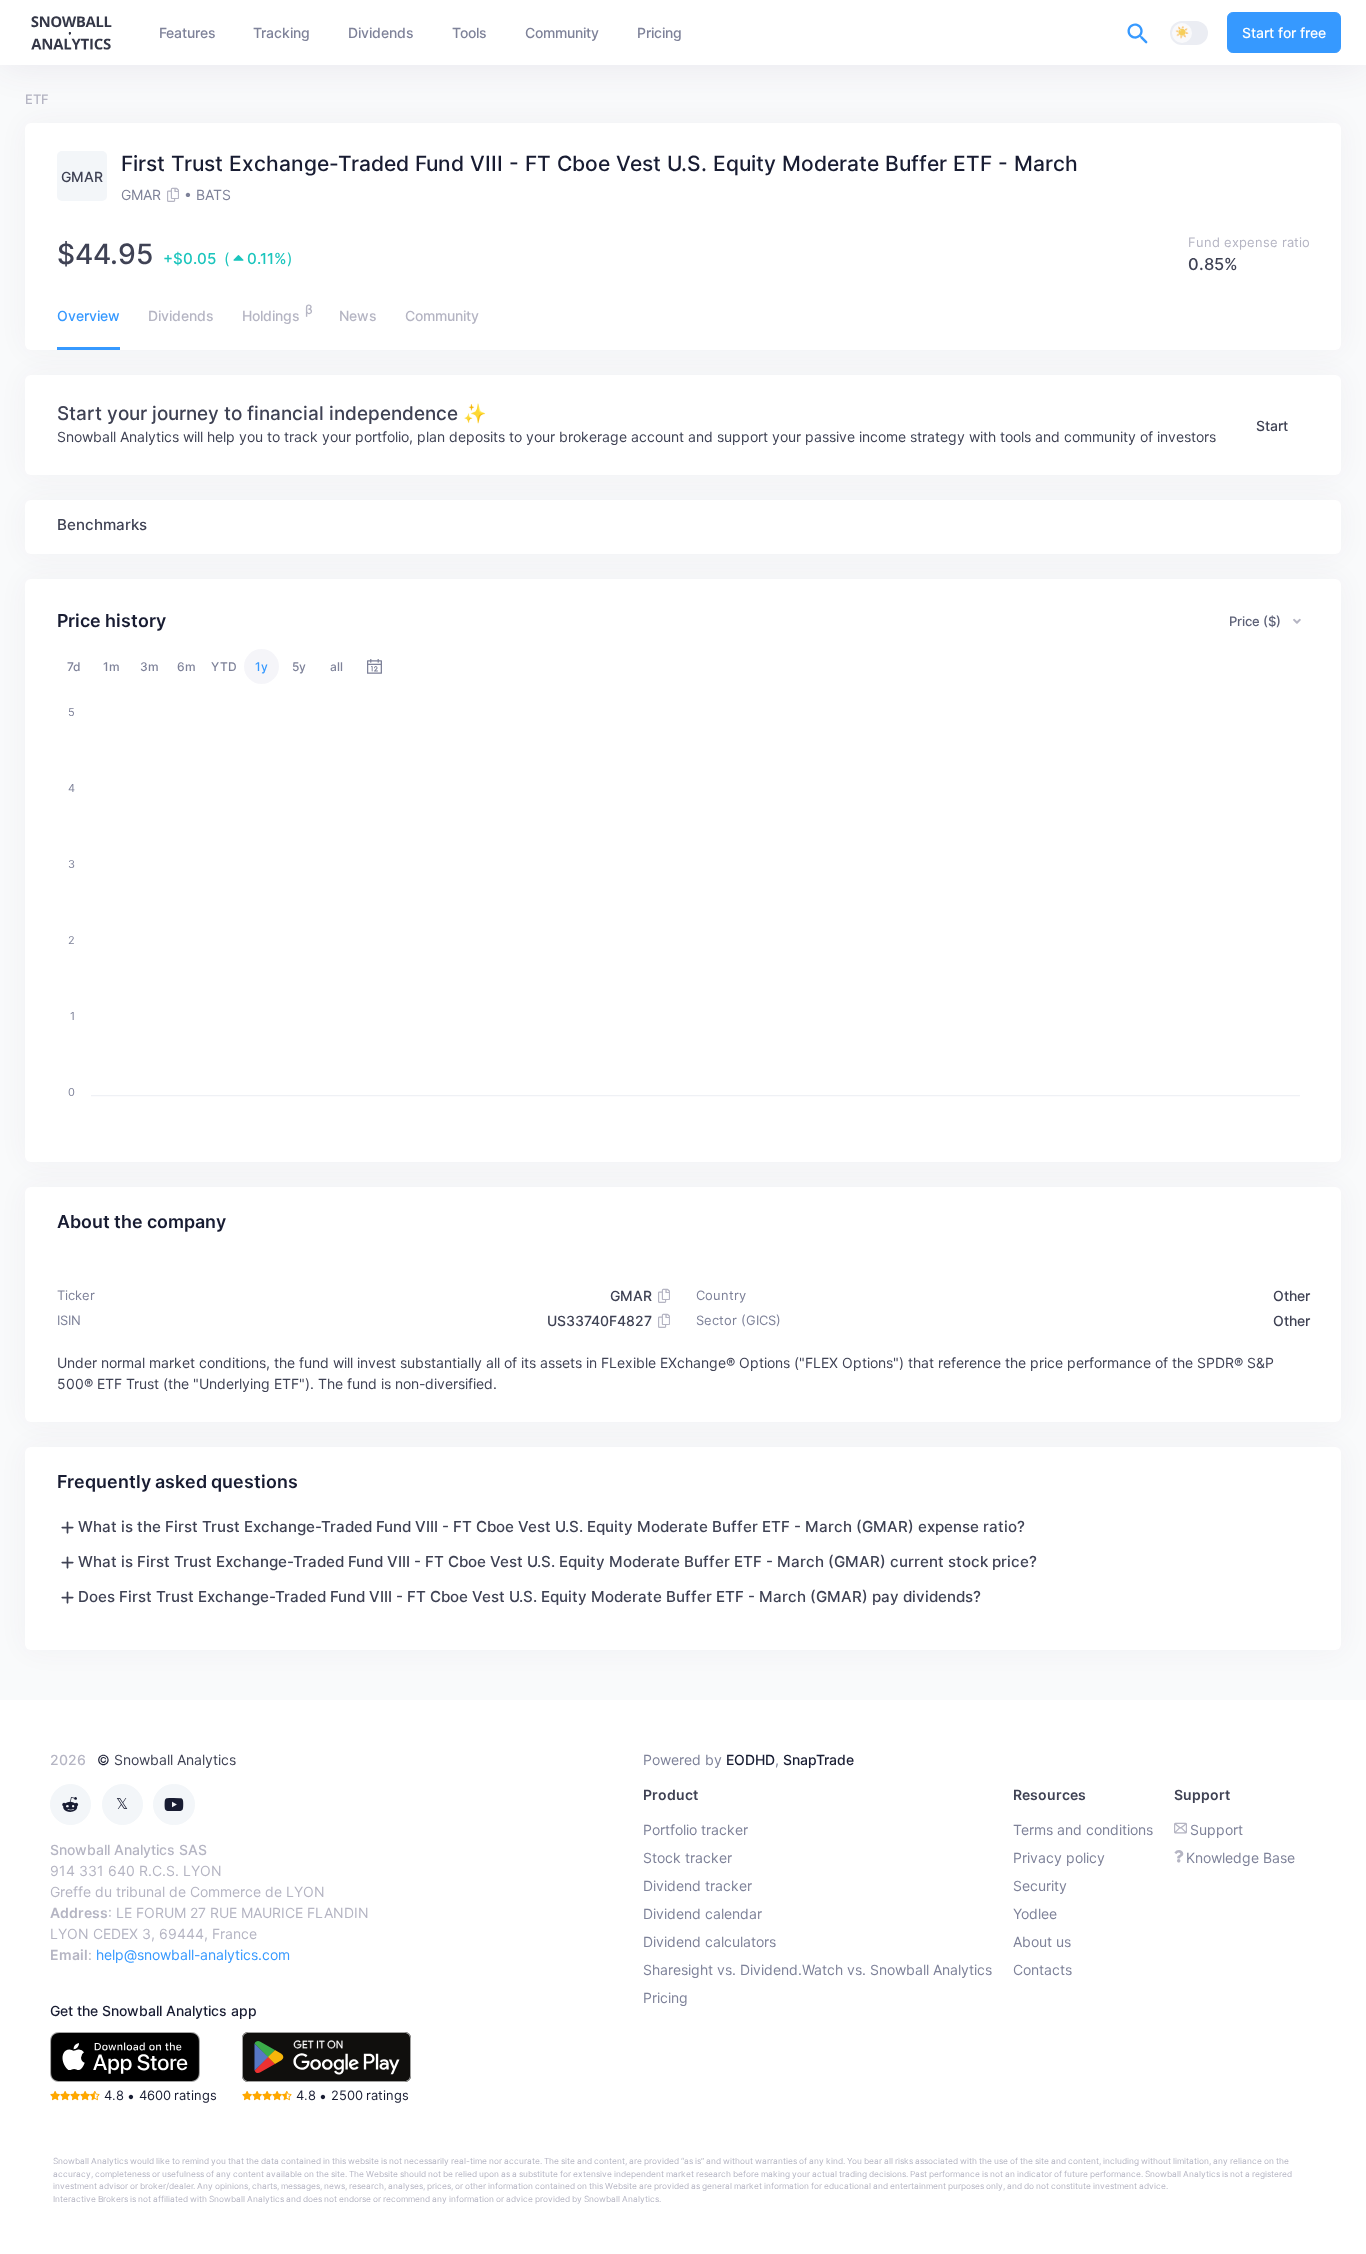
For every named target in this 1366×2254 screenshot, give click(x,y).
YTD (224, 666)
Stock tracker (687, 1857)
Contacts (1042, 1969)
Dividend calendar (702, 1913)
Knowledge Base (1240, 1857)
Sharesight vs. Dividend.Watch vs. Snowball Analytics (817, 1969)
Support (1216, 1829)
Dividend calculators (709, 1941)
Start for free (1284, 32)
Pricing (665, 1997)
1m (111, 666)
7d (74, 666)
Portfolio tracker (695, 1829)
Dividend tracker (697, 1885)
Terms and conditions (1083, 1829)
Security (1040, 1885)
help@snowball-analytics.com (193, 1954)
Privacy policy (1059, 1857)
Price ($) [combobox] (1255, 621)
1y (261, 666)
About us (1042, 1941)
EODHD (750, 1759)
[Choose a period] (374, 666)
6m (186, 666)
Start (1272, 425)
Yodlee (1035, 1913)
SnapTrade (818, 1759)
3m (149, 666)
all (336, 666)
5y (299, 666)
